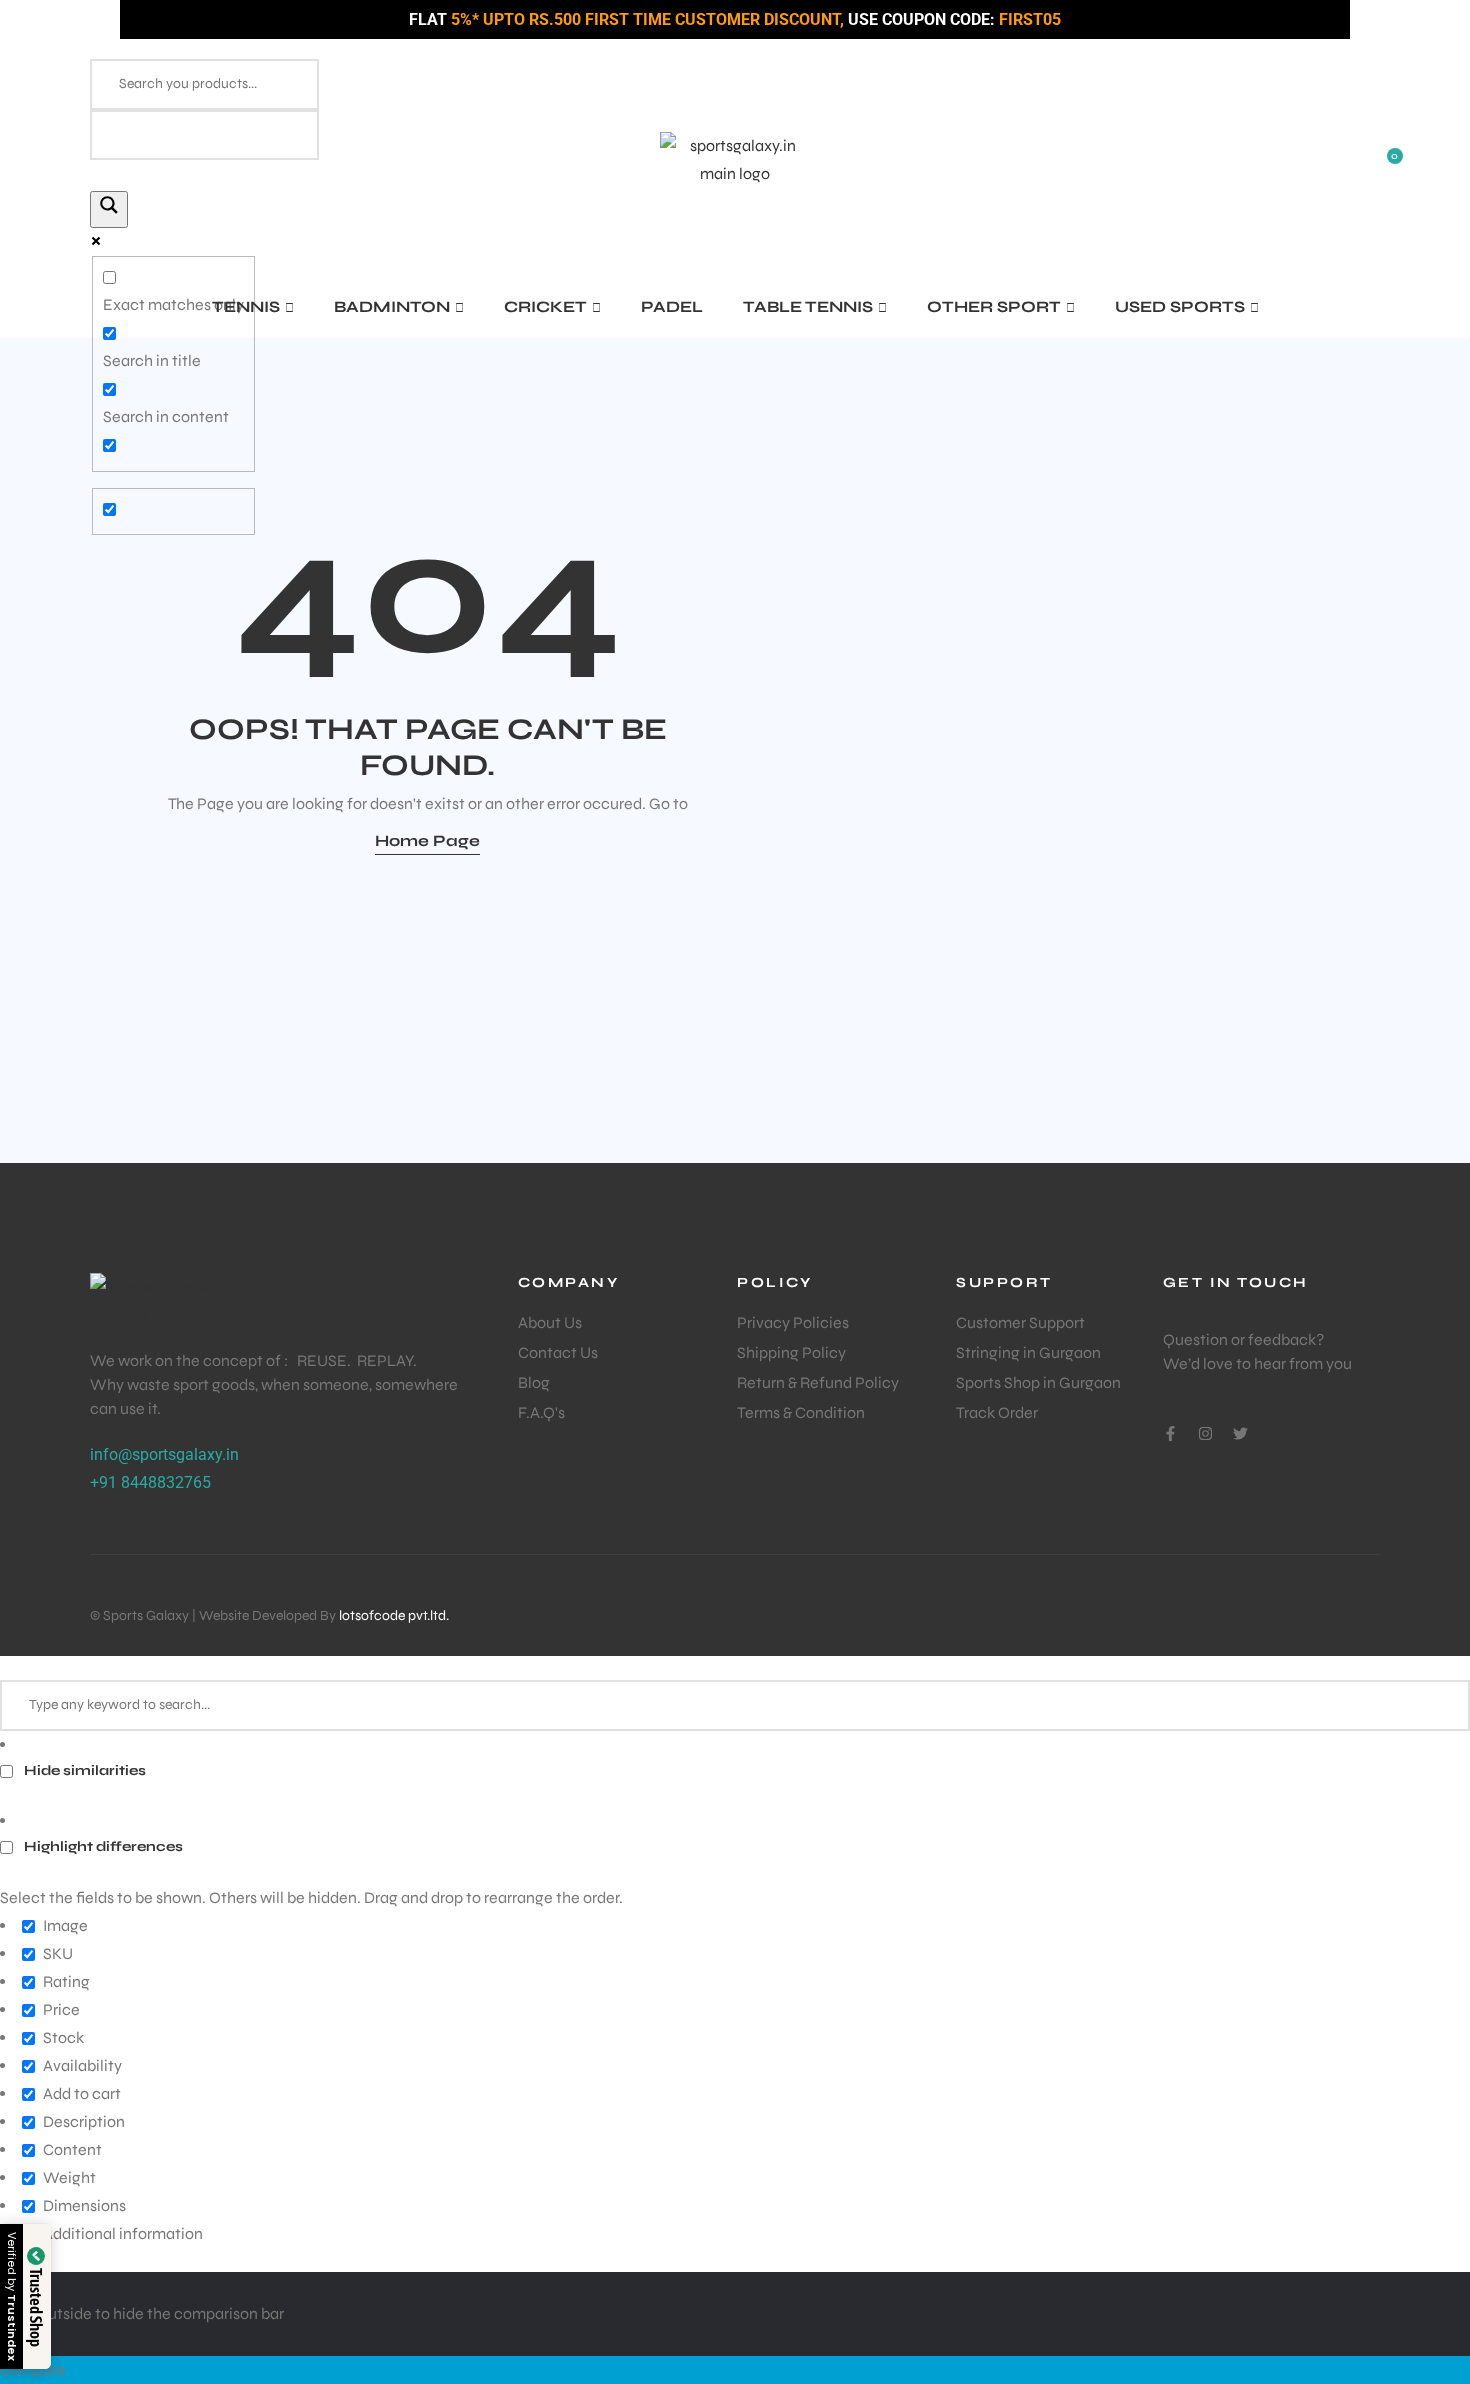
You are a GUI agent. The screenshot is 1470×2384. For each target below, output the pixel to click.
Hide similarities (83, 1770)
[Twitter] (1240, 1433)
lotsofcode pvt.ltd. (394, 1615)
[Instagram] (1205, 1433)
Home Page (427, 840)
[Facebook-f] (1170, 1433)
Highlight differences (102, 1846)
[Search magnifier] (109, 209)
